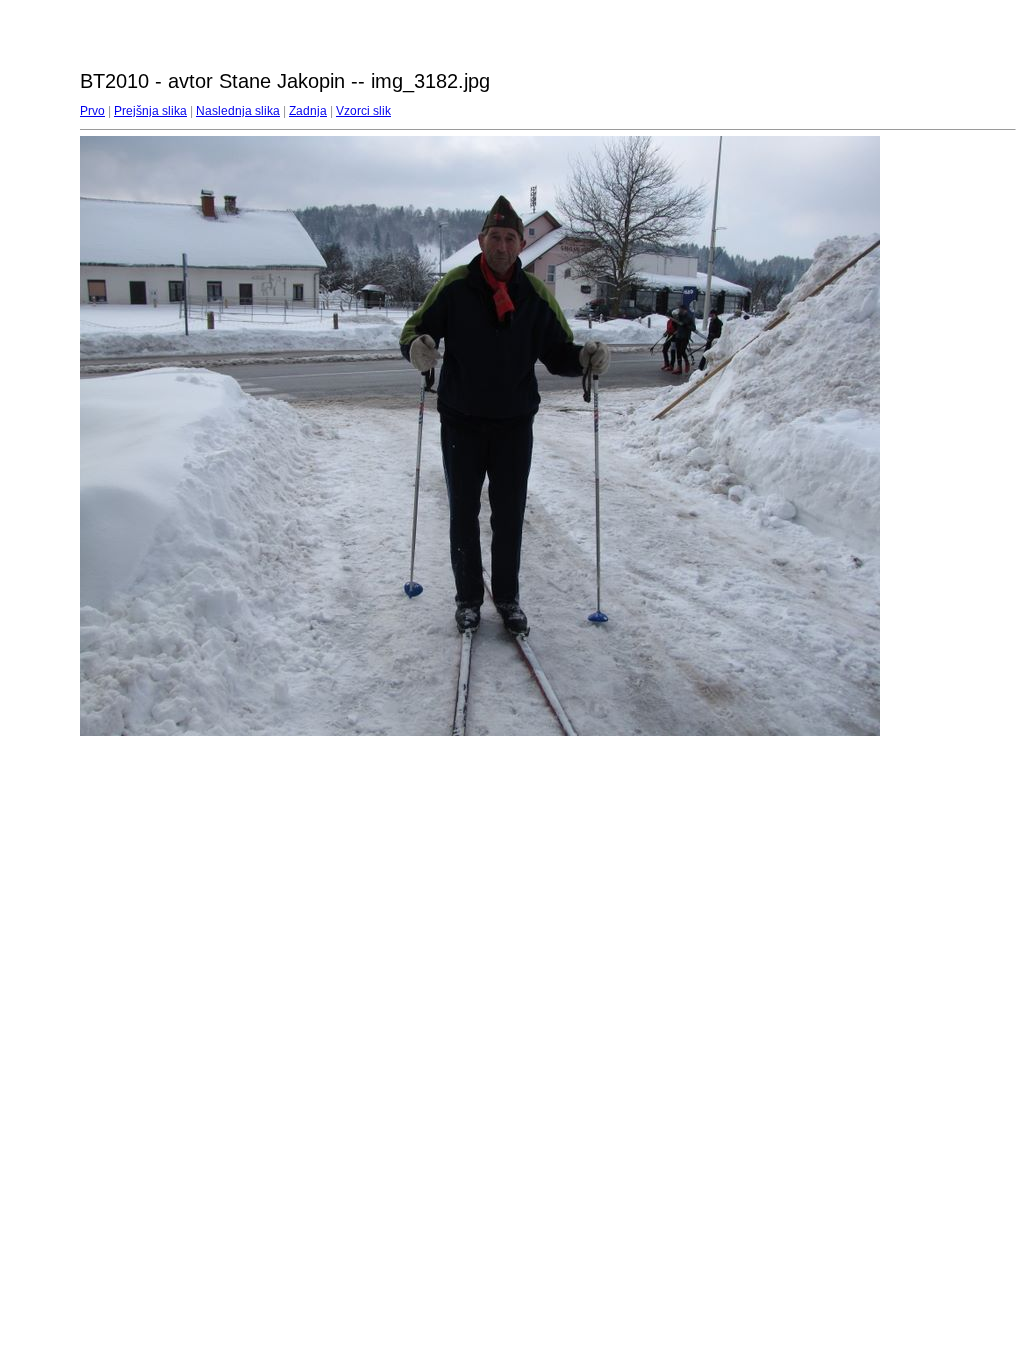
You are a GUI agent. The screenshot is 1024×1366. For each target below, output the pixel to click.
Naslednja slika (238, 111)
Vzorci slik (363, 111)
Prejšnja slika (150, 111)
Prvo (92, 111)
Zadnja (308, 111)
